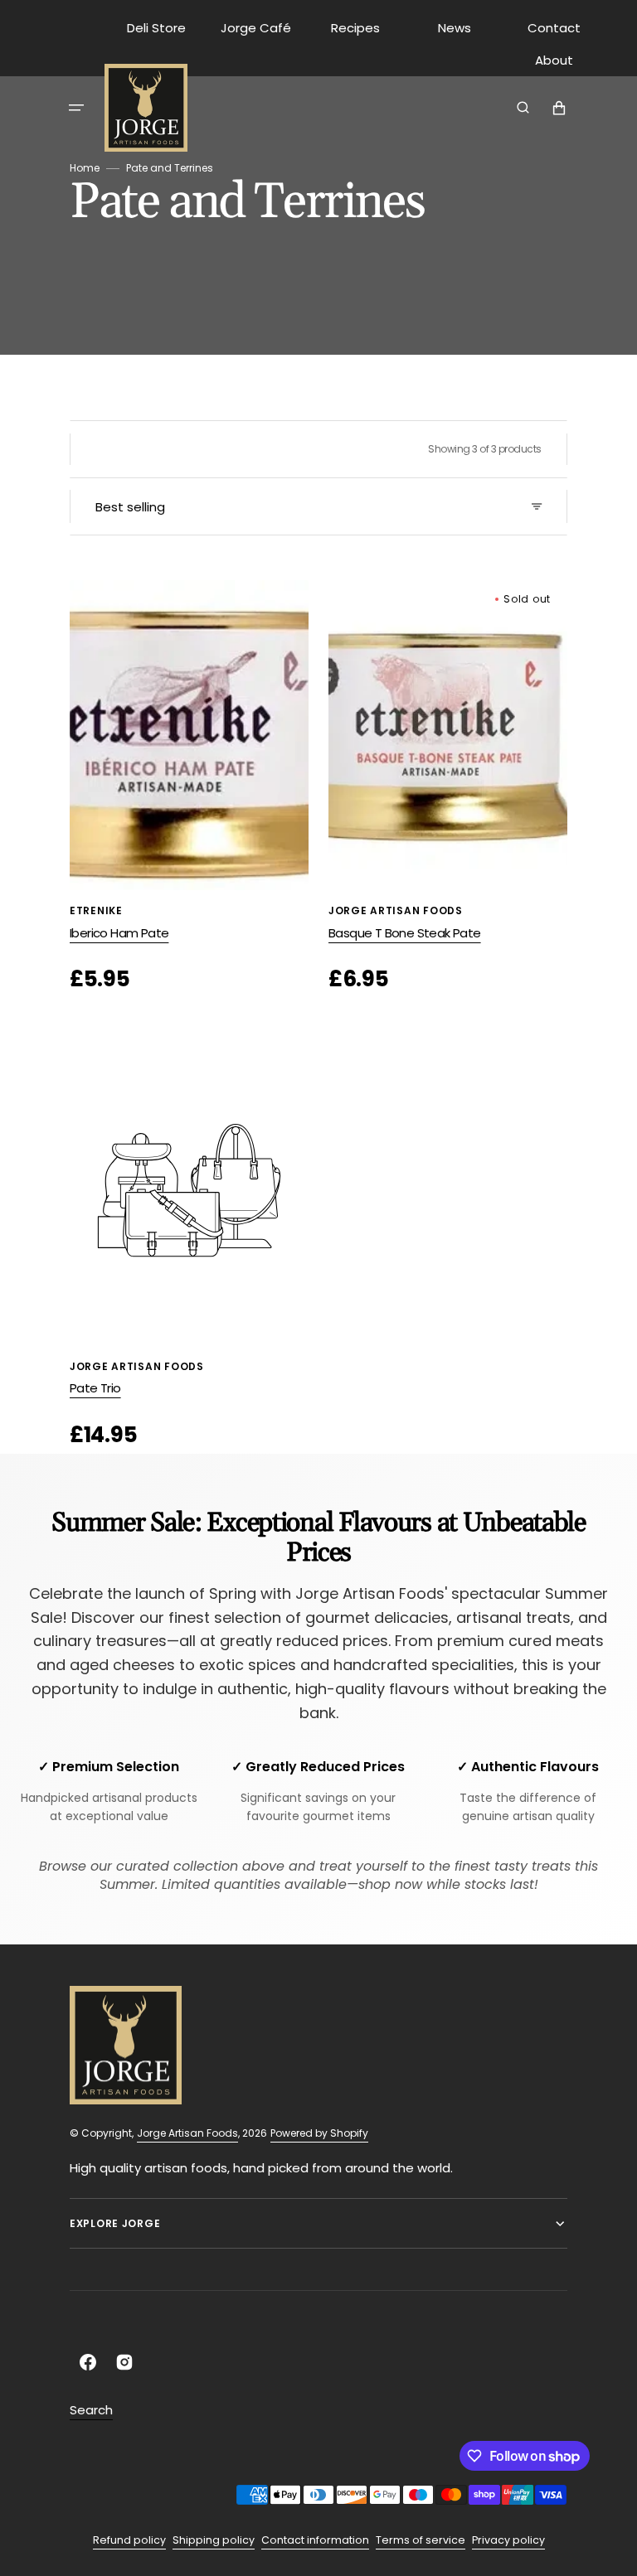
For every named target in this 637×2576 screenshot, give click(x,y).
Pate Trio (95, 1388)
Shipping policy (214, 2540)
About (554, 60)
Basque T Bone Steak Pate (405, 933)
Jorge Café (256, 28)
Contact (554, 28)
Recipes (355, 28)
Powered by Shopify (319, 2133)
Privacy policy (508, 2540)
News (455, 28)
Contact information (315, 2540)
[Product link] (189, 788)
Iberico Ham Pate (119, 933)
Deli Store (156, 28)
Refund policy (129, 2540)
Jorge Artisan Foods (187, 2133)
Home (85, 168)
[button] (76, 108)
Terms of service (421, 2540)
